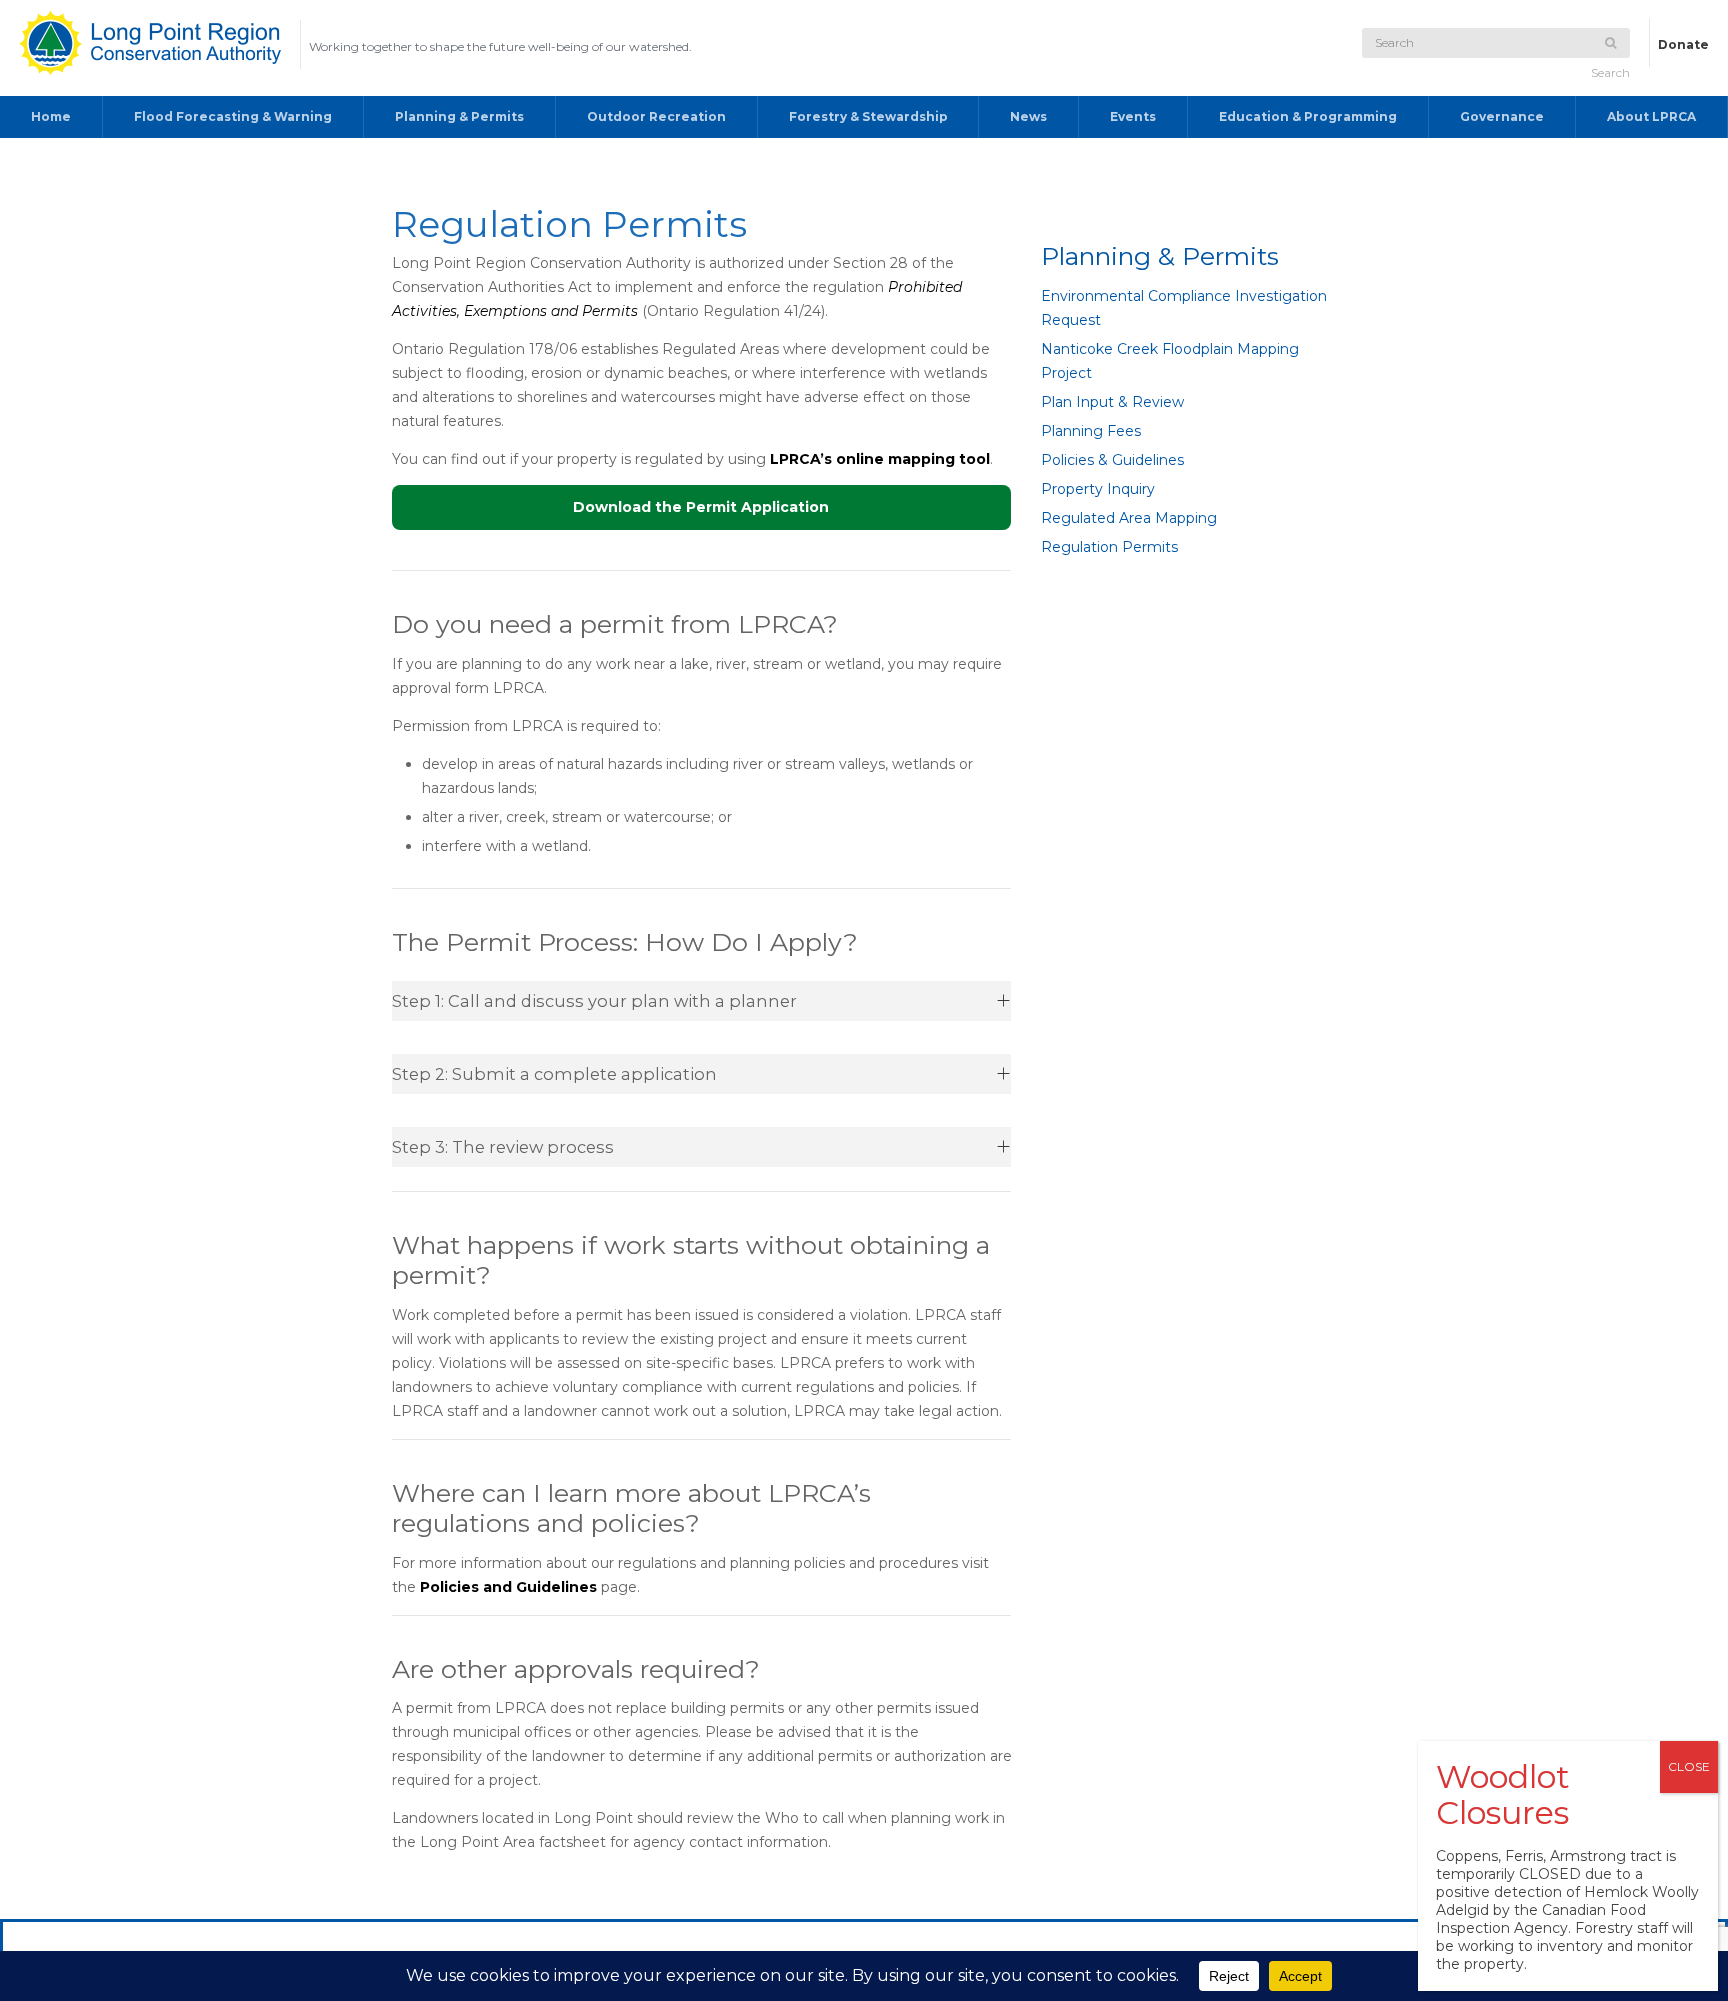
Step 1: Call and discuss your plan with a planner (594, 1001)
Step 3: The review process (503, 1147)
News (1028, 116)
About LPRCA (1651, 116)
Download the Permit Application (701, 507)
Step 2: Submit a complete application (554, 1074)
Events (1133, 116)
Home (51, 116)
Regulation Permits (1109, 547)
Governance (1502, 116)
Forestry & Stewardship (868, 116)
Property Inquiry (1098, 489)
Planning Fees (1091, 431)
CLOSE (1689, 1766)
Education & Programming (1308, 116)
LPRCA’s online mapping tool (880, 459)
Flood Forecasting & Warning (233, 116)
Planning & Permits (459, 116)
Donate (1683, 44)
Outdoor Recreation (656, 116)
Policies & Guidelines (1112, 460)
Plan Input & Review (1112, 402)
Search (1610, 72)
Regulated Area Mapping (1129, 518)
